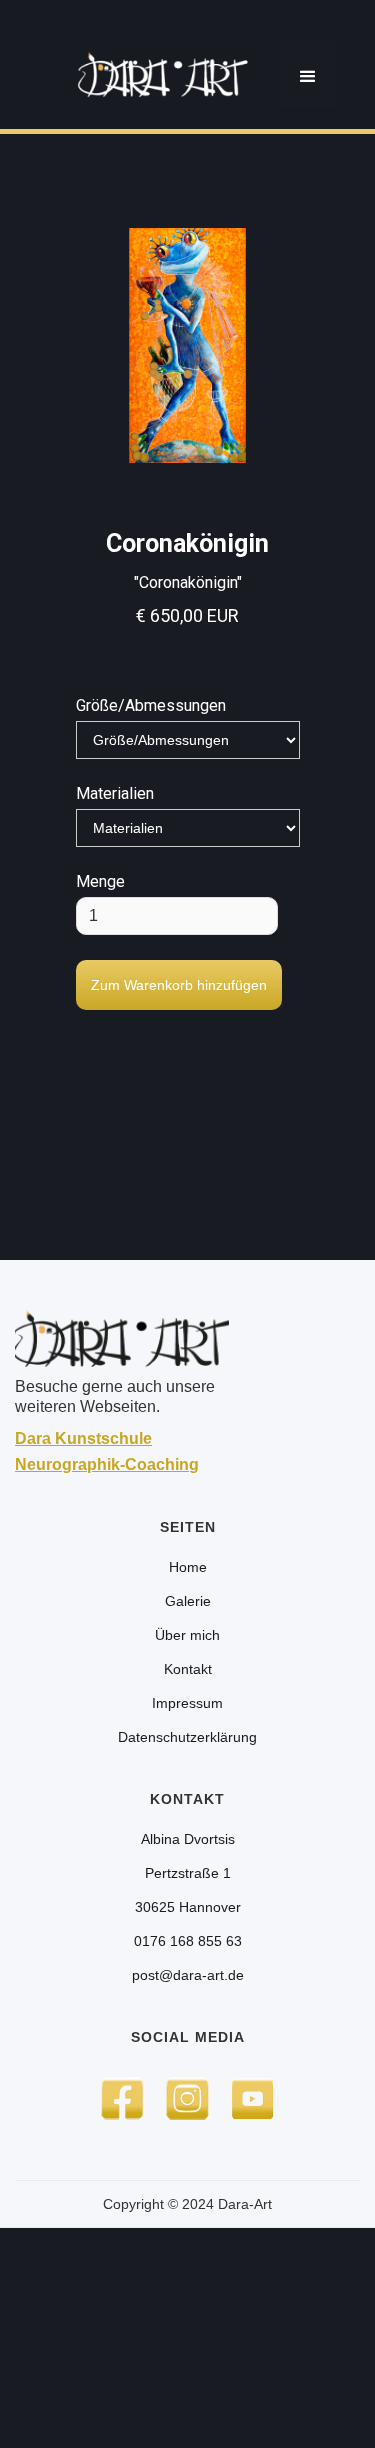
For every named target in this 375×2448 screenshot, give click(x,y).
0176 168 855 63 (188, 1941)
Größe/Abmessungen (151, 705)
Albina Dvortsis (188, 1839)
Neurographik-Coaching (107, 1464)
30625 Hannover (188, 1907)
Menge (100, 881)
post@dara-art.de (188, 1975)
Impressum (187, 1703)
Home (188, 1567)
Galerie (188, 1601)
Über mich (187, 1635)
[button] (308, 74)
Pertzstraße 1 (188, 1873)
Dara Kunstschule (83, 1438)
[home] (158, 74)
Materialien (115, 793)
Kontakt (188, 1669)
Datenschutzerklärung (187, 1737)
